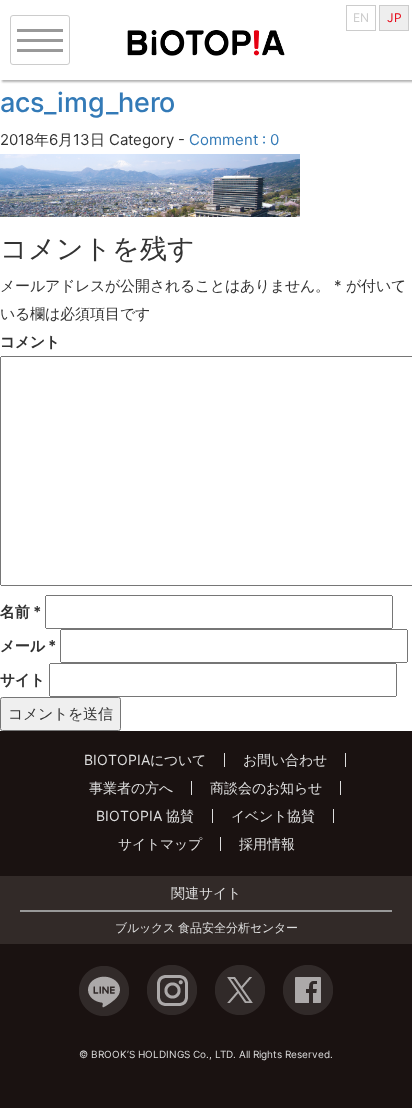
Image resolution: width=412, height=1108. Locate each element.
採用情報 (267, 843)
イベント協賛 (273, 815)
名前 (20, 611)
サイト (22, 679)
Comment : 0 (234, 139)
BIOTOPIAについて (145, 759)
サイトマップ (160, 843)
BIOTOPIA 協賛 (145, 815)
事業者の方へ (131, 787)
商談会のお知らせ (266, 787)
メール (28, 645)
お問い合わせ (285, 759)
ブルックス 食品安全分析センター (206, 928)
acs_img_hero (87, 102)
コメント (30, 341)
